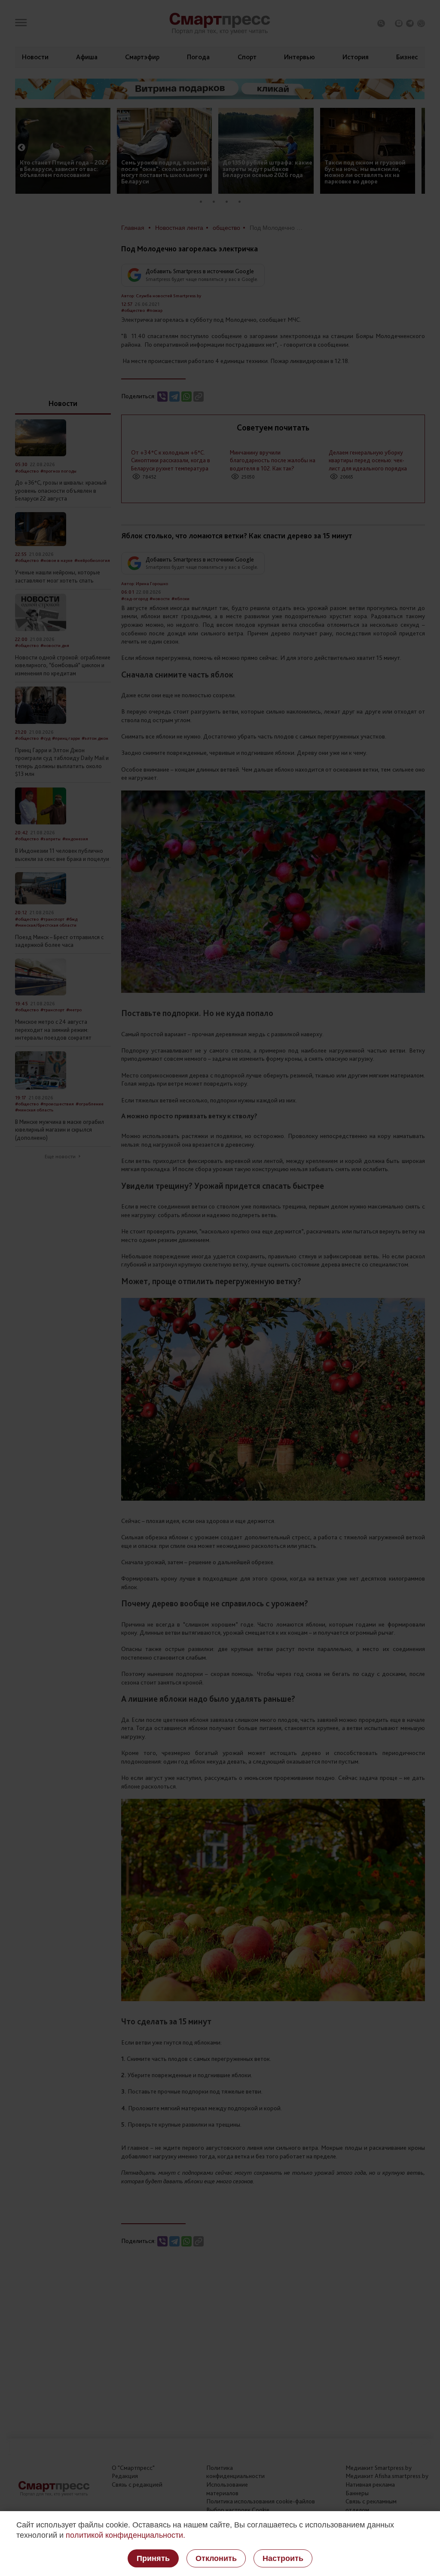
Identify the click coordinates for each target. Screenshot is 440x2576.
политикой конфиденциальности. (125, 2535)
